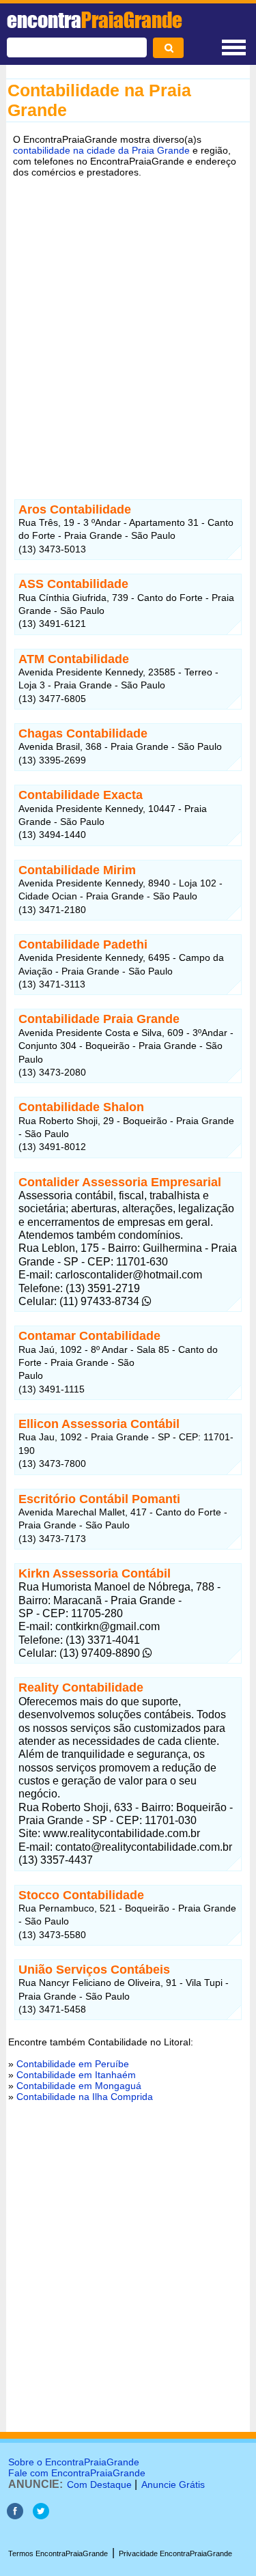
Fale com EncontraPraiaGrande (77, 2473)
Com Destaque (99, 2484)
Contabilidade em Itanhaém (76, 2075)
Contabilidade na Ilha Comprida (85, 2097)
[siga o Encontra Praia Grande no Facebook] (15, 2516)
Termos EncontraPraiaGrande (58, 2553)
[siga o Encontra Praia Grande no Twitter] (41, 2516)
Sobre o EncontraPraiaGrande (74, 2462)
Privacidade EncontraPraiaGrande (175, 2553)
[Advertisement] (128, 322)
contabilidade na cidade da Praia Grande (101, 150)
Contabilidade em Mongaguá (79, 2086)
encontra (95, 20)
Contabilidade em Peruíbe (73, 2064)
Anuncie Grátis (173, 2484)
